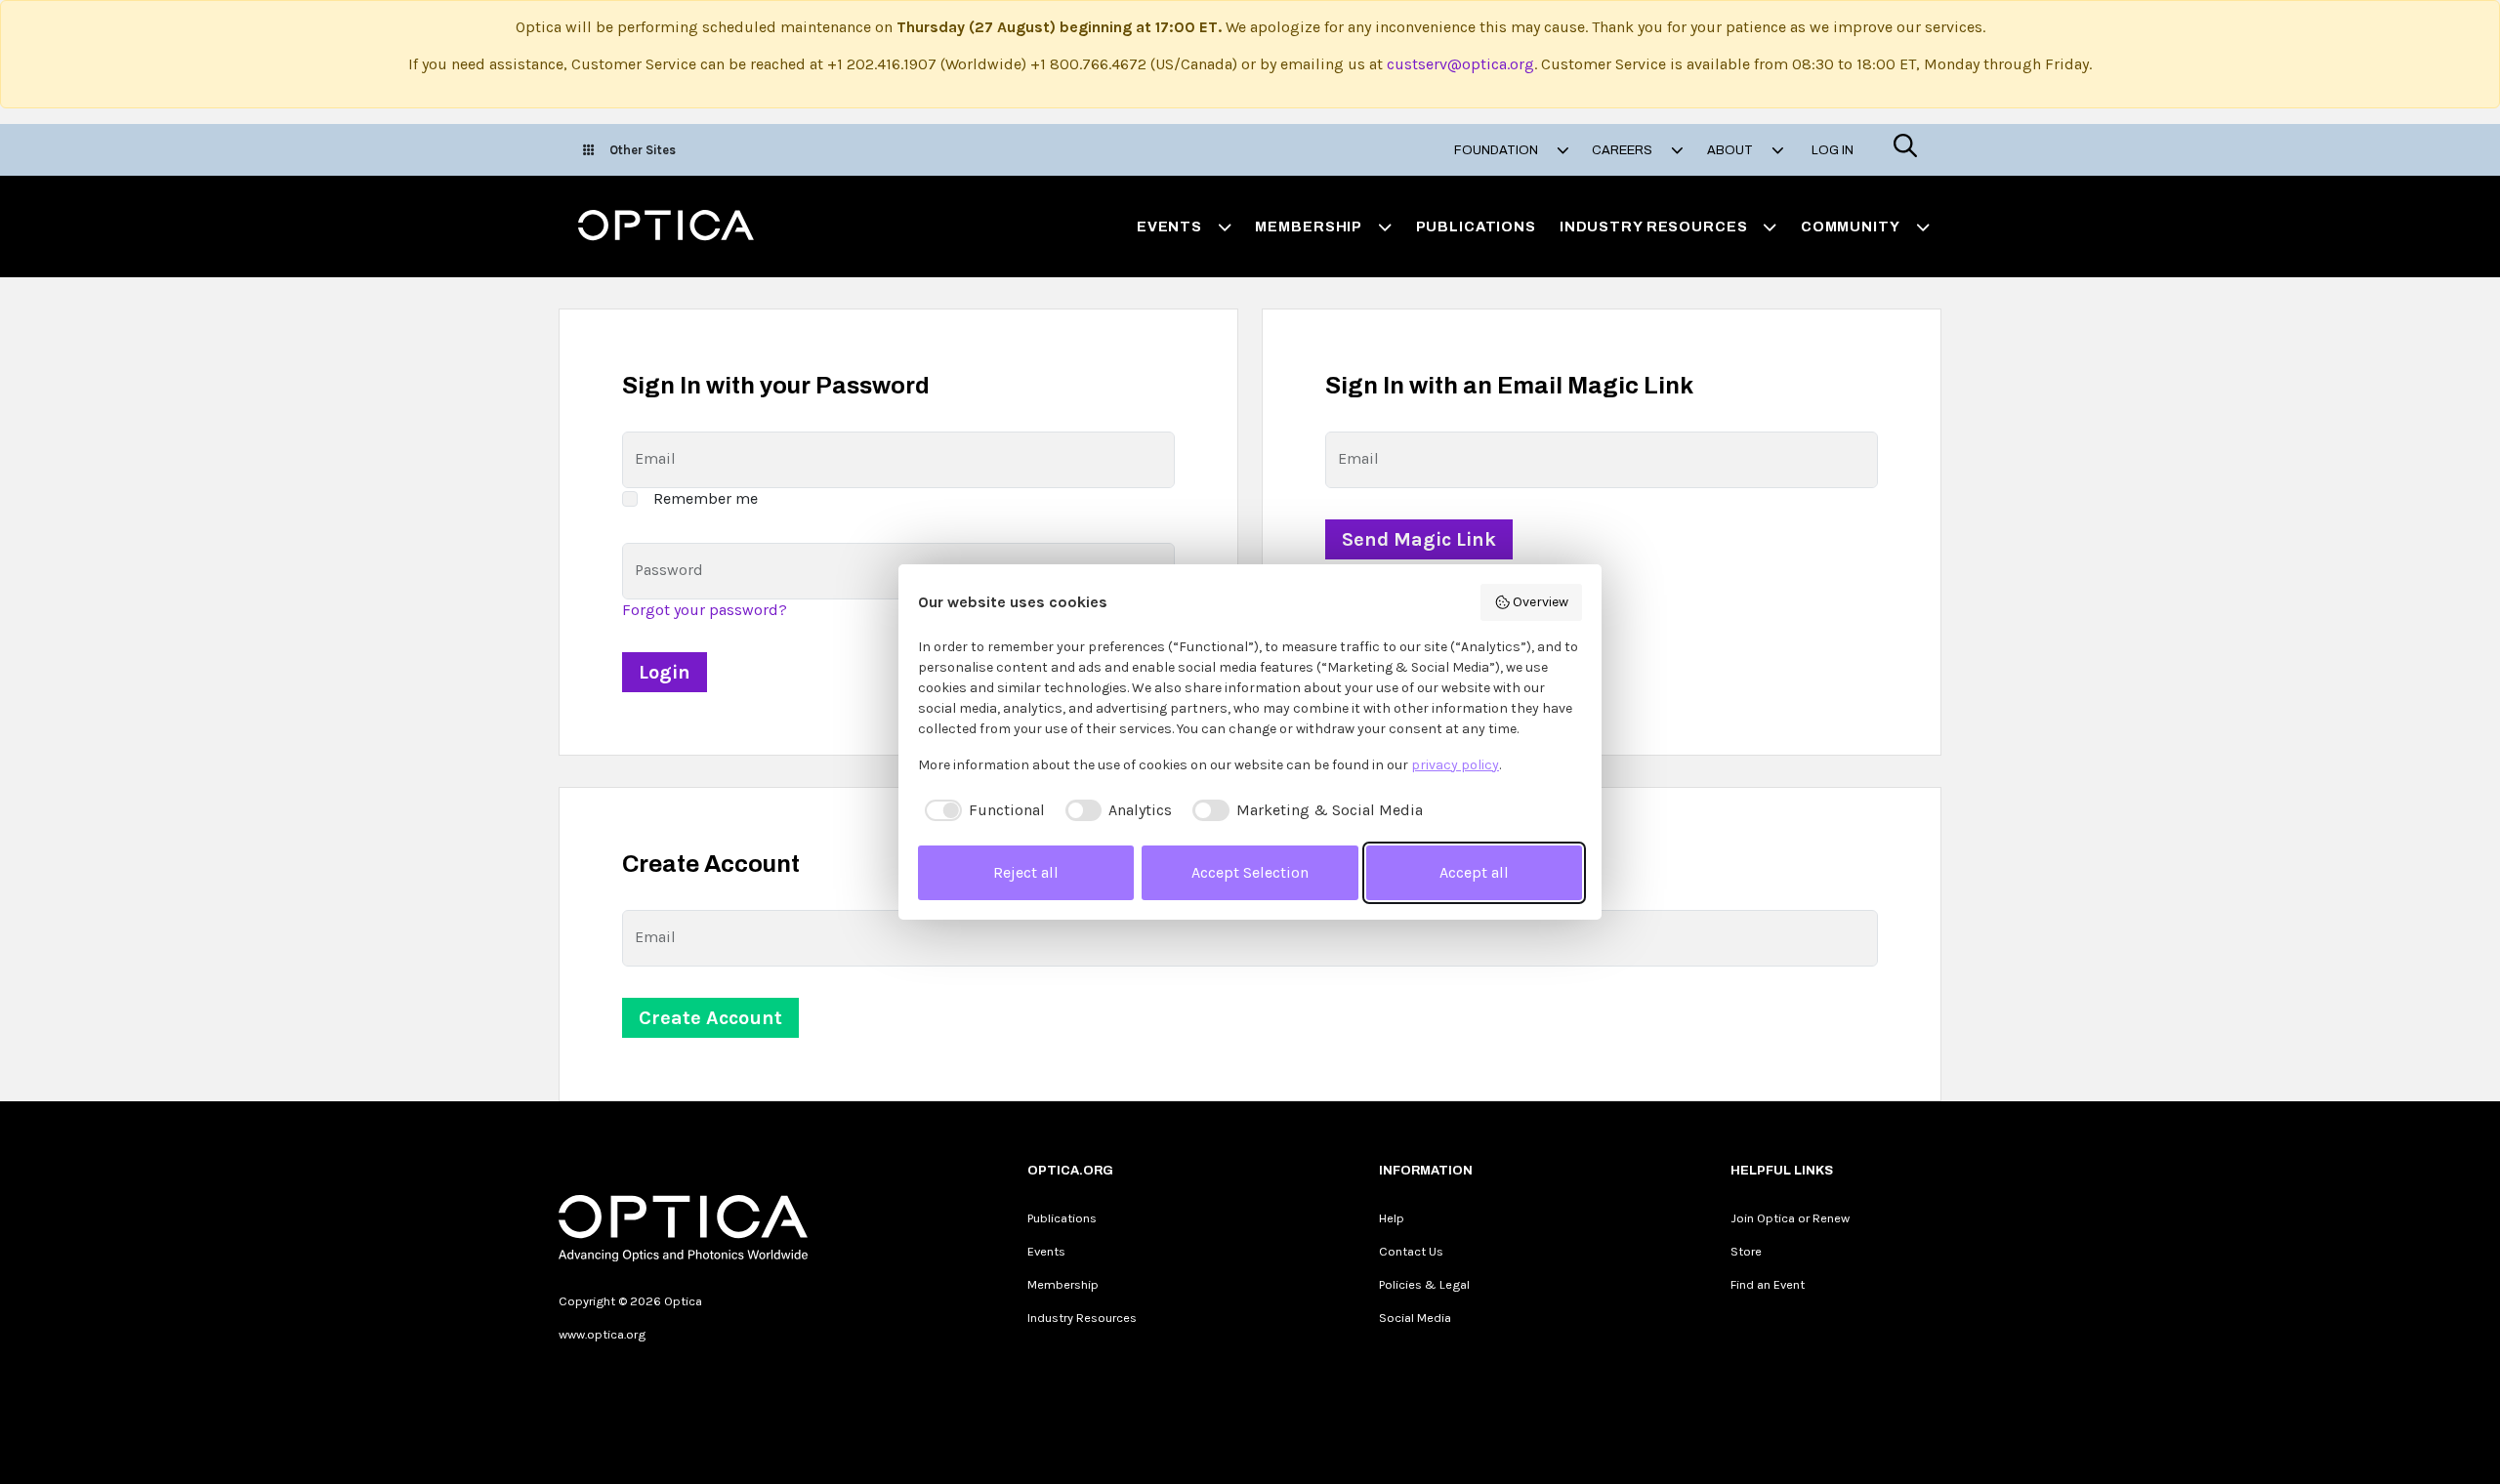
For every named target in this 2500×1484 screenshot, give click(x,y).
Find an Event (1768, 1284)
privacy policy (1455, 765)
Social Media (1415, 1318)
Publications (1476, 227)
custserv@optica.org (1460, 64)
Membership (1063, 1284)
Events (1046, 1251)
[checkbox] (981, 810)
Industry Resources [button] (1654, 227)
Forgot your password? (705, 610)
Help (1392, 1218)
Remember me (706, 498)
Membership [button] (1309, 227)
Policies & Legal (1424, 1284)
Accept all (1474, 872)
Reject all (1026, 872)
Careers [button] (1624, 150)
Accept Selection (1250, 872)
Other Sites (643, 150)
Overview (1541, 602)
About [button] (1731, 150)
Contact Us (1411, 1251)
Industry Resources (1082, 1318)
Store (1746, 1251)
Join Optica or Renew (1790, 1218)
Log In (1833, 150)
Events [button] (1169, 227)
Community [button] (1851, 227)
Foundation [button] (1498, 150)
